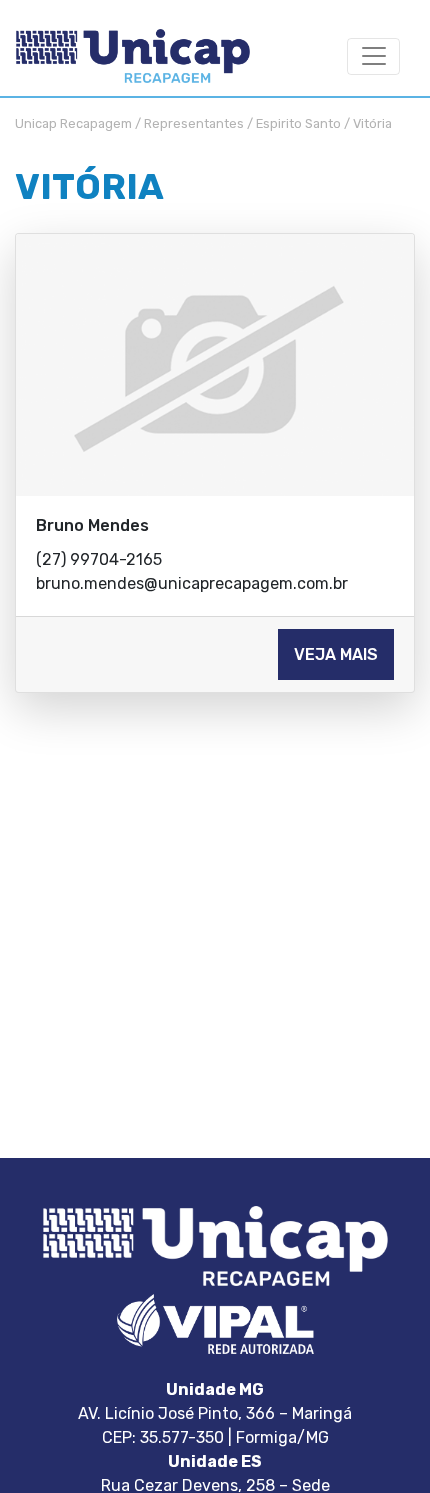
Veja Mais (336, 654)
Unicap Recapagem (73, 123)
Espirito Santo (298, 123)
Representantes (194, 123)
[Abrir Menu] (373, 56)
